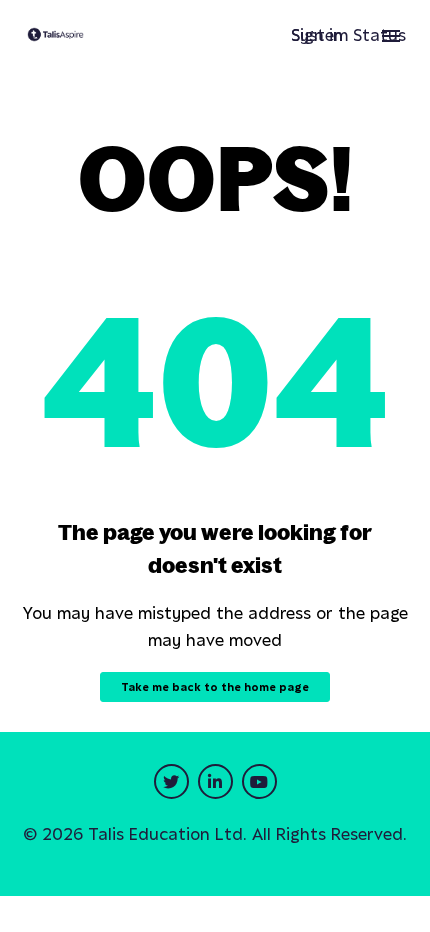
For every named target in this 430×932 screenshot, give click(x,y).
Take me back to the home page (215, 687)
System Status (348, 35)
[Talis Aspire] (56, 36)
